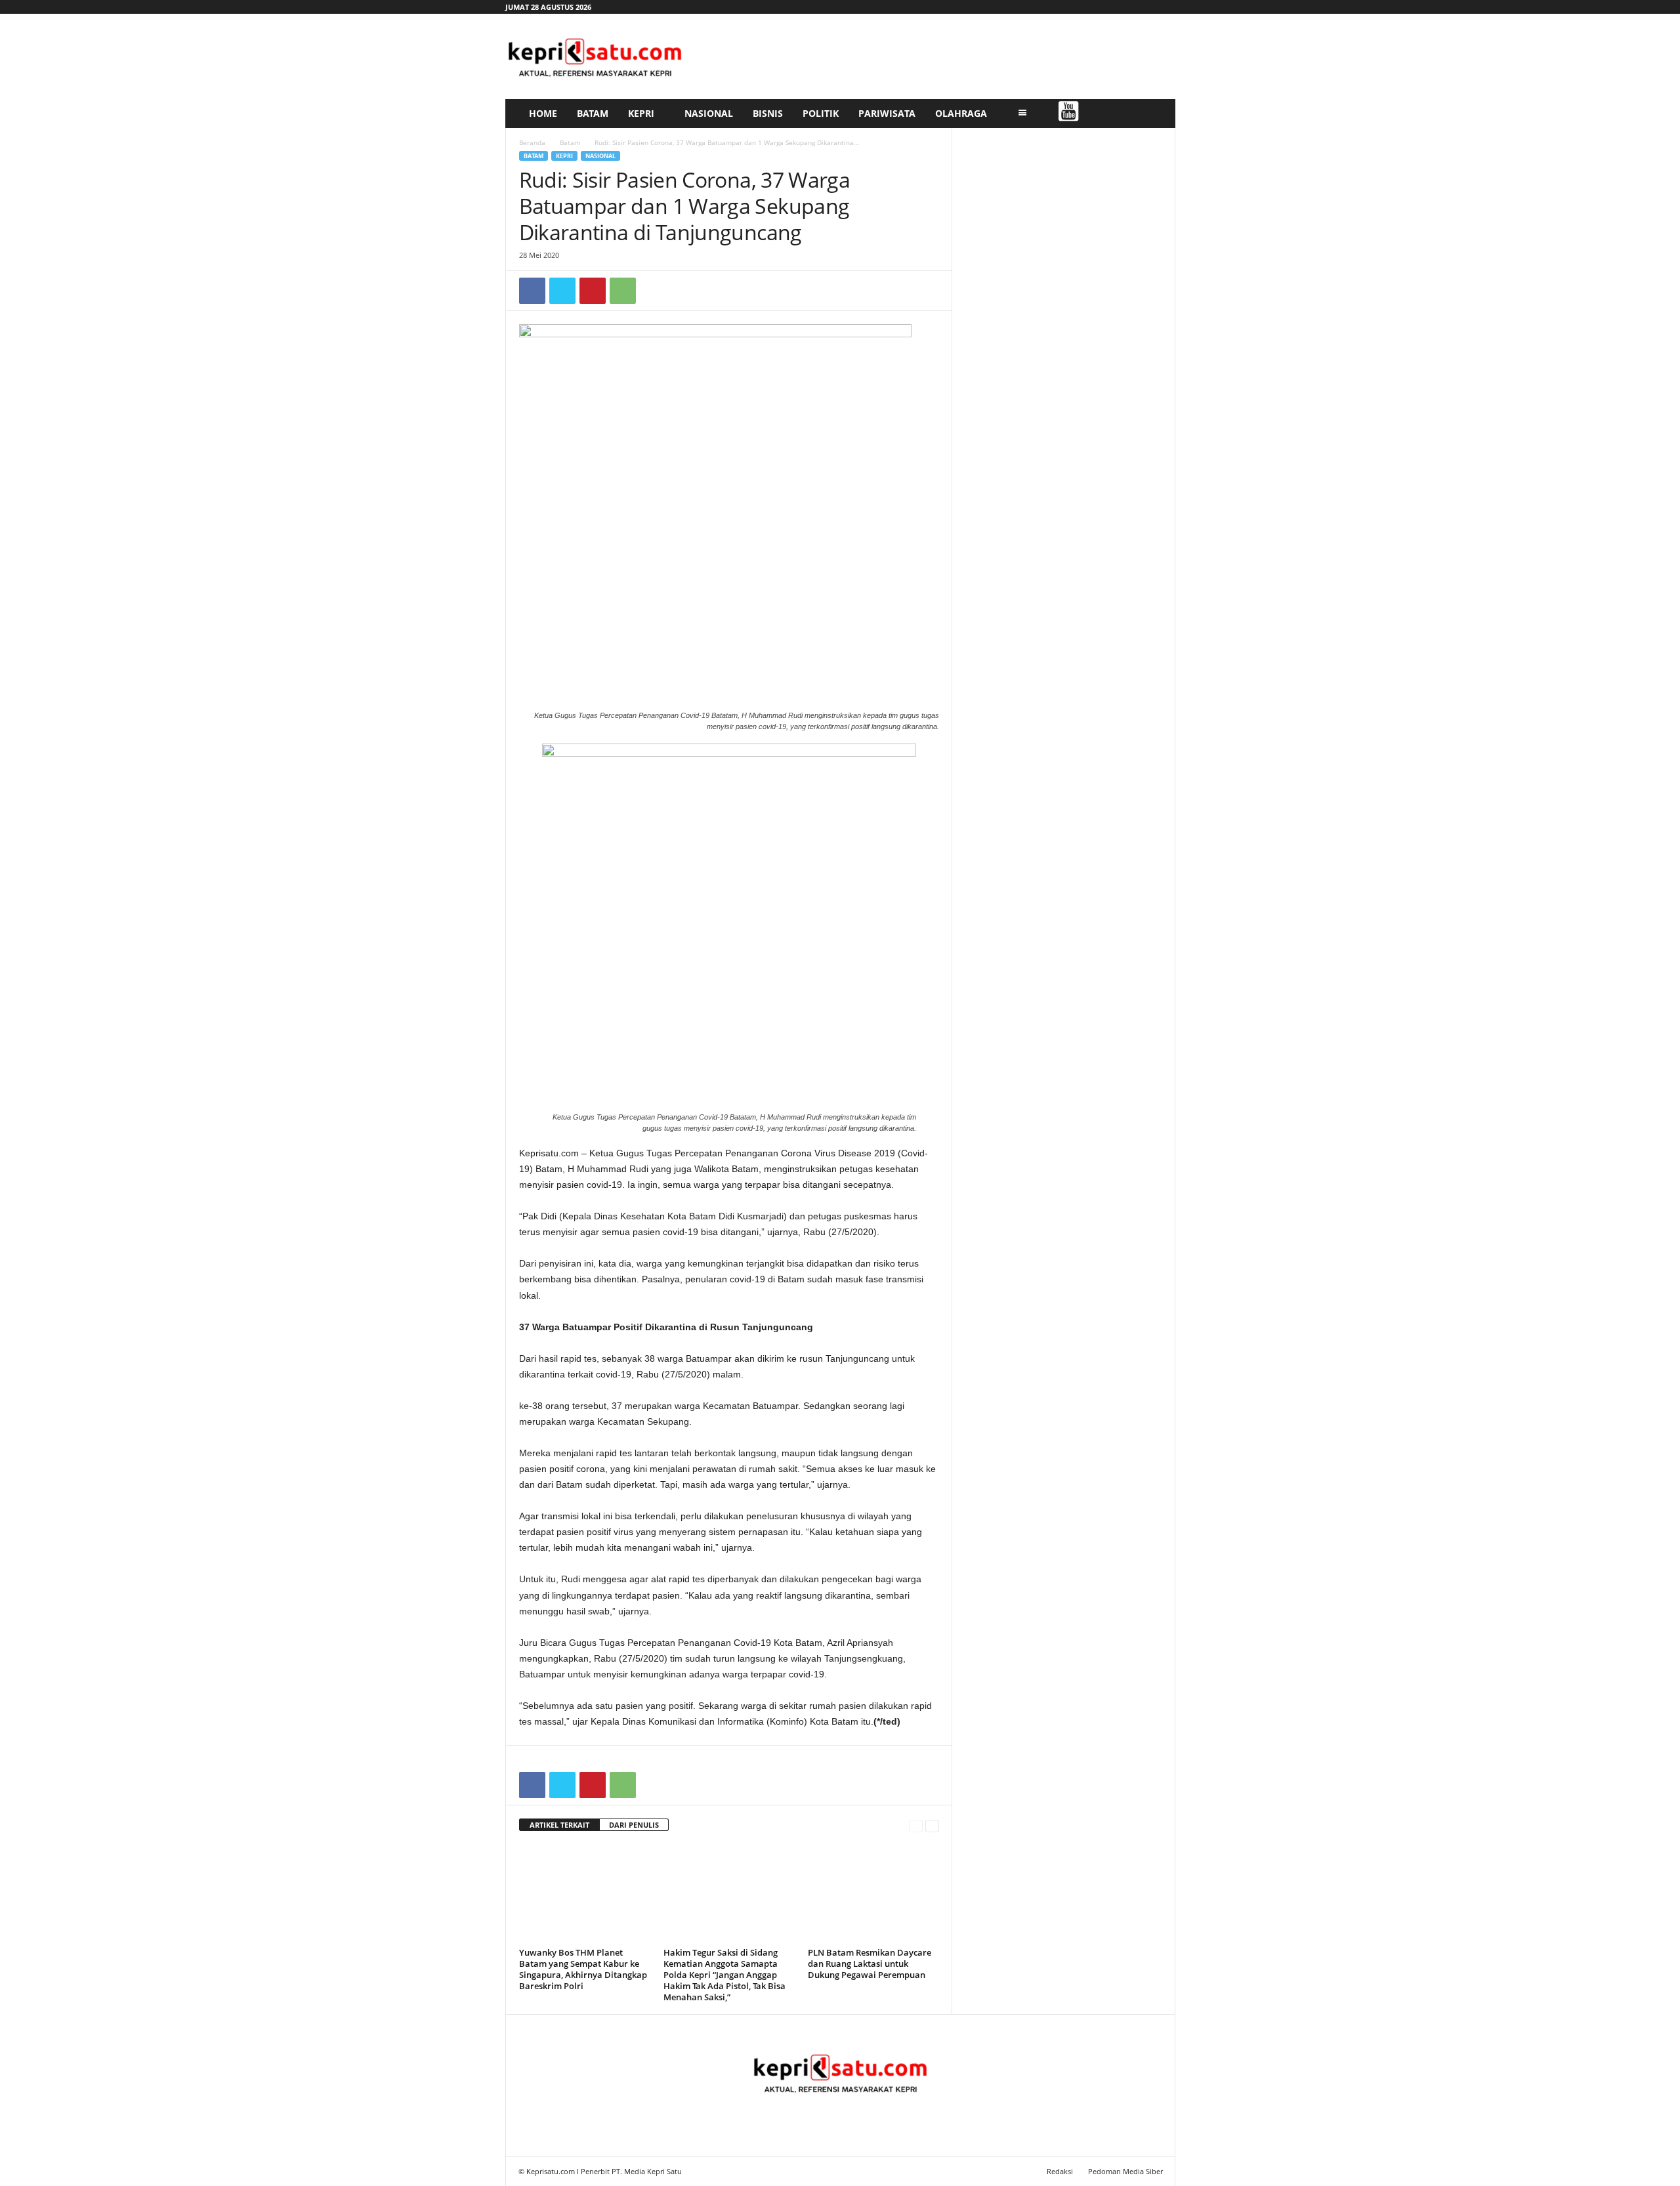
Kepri (641, 113)
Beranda (532, 142)
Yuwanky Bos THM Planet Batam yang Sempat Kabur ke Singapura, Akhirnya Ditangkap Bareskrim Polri (583, 1969)
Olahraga (961, 113)
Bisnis (768, 113)
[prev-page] (916, 1825)
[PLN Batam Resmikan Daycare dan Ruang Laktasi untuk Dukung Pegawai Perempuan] (873, 1894)
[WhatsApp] (623, 291)
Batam (593, 113)
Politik (821, 113)
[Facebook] (532, 291)
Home (543, 113)
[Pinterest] (593, 291)
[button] (1156, 114)
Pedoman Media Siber (1125, 2171)
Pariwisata (887, 113)
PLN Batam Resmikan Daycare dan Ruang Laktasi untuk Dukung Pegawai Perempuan (870, 1964)
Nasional (709, 113)
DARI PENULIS (634, 1825)
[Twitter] (562, 291)
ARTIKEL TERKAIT (559, 1825)
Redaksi (1060, 2171)
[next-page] (932, 1825)
